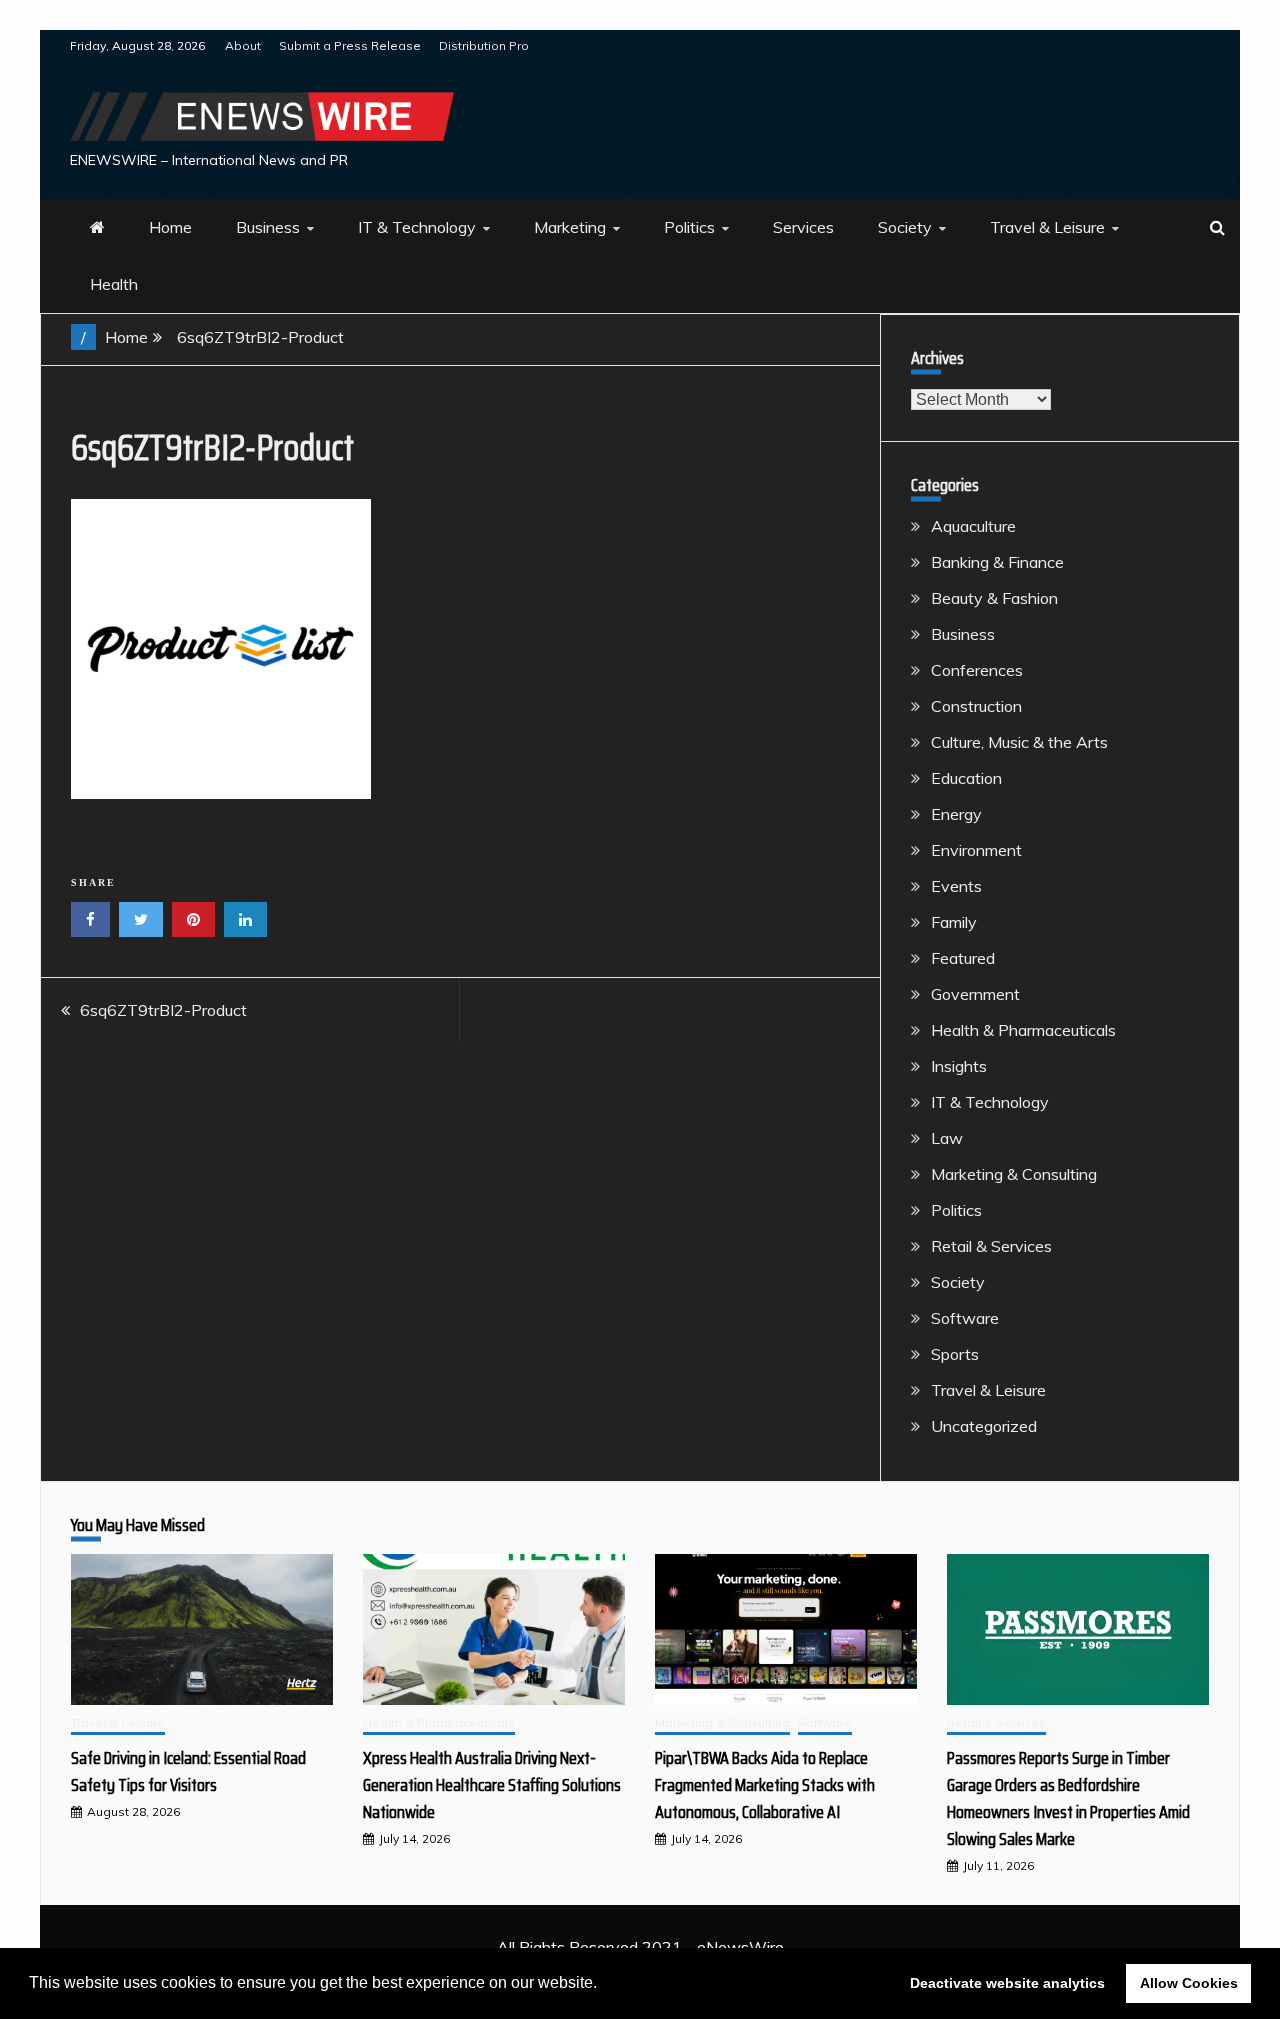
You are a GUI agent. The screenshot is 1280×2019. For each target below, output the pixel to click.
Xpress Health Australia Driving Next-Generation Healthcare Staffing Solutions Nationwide (492, 1785)
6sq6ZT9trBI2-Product (163, 1010)
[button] (604, 1985)
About (243, 45)
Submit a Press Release (350, 45)
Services (803, 227)
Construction (976, 706)
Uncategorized (984, 1426)
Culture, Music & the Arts (1019, 742)
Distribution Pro (484, 45)
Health (114, 284)
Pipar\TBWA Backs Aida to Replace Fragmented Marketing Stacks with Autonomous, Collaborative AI (765, 1785)
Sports (955, 1354)
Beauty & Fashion (994, 598)
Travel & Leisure (1047, 227)
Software (965, 1318)
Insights (959, 1066)
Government (975, 994)
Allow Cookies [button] (1189, 1983)
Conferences (977, 670)
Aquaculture (973, 526)
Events (956, 886)
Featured (963, 958)
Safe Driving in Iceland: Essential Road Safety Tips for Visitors (188, 1771)
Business (268, 227)
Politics (689, 227)
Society (905, 227)
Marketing (570, 227)
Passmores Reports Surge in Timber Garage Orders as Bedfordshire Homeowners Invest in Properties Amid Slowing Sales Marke (1068, 1798)
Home (170, 227)
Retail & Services (991, 1246)
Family (954, 922)
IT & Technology (417, 227)
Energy (956, 814)
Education (966, 778)
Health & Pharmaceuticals (1023, 1030)
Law (947, 1138)
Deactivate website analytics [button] (1007, 1983)
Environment (976, 850)
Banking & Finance (997, 562)
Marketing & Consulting (1014, 1174)
